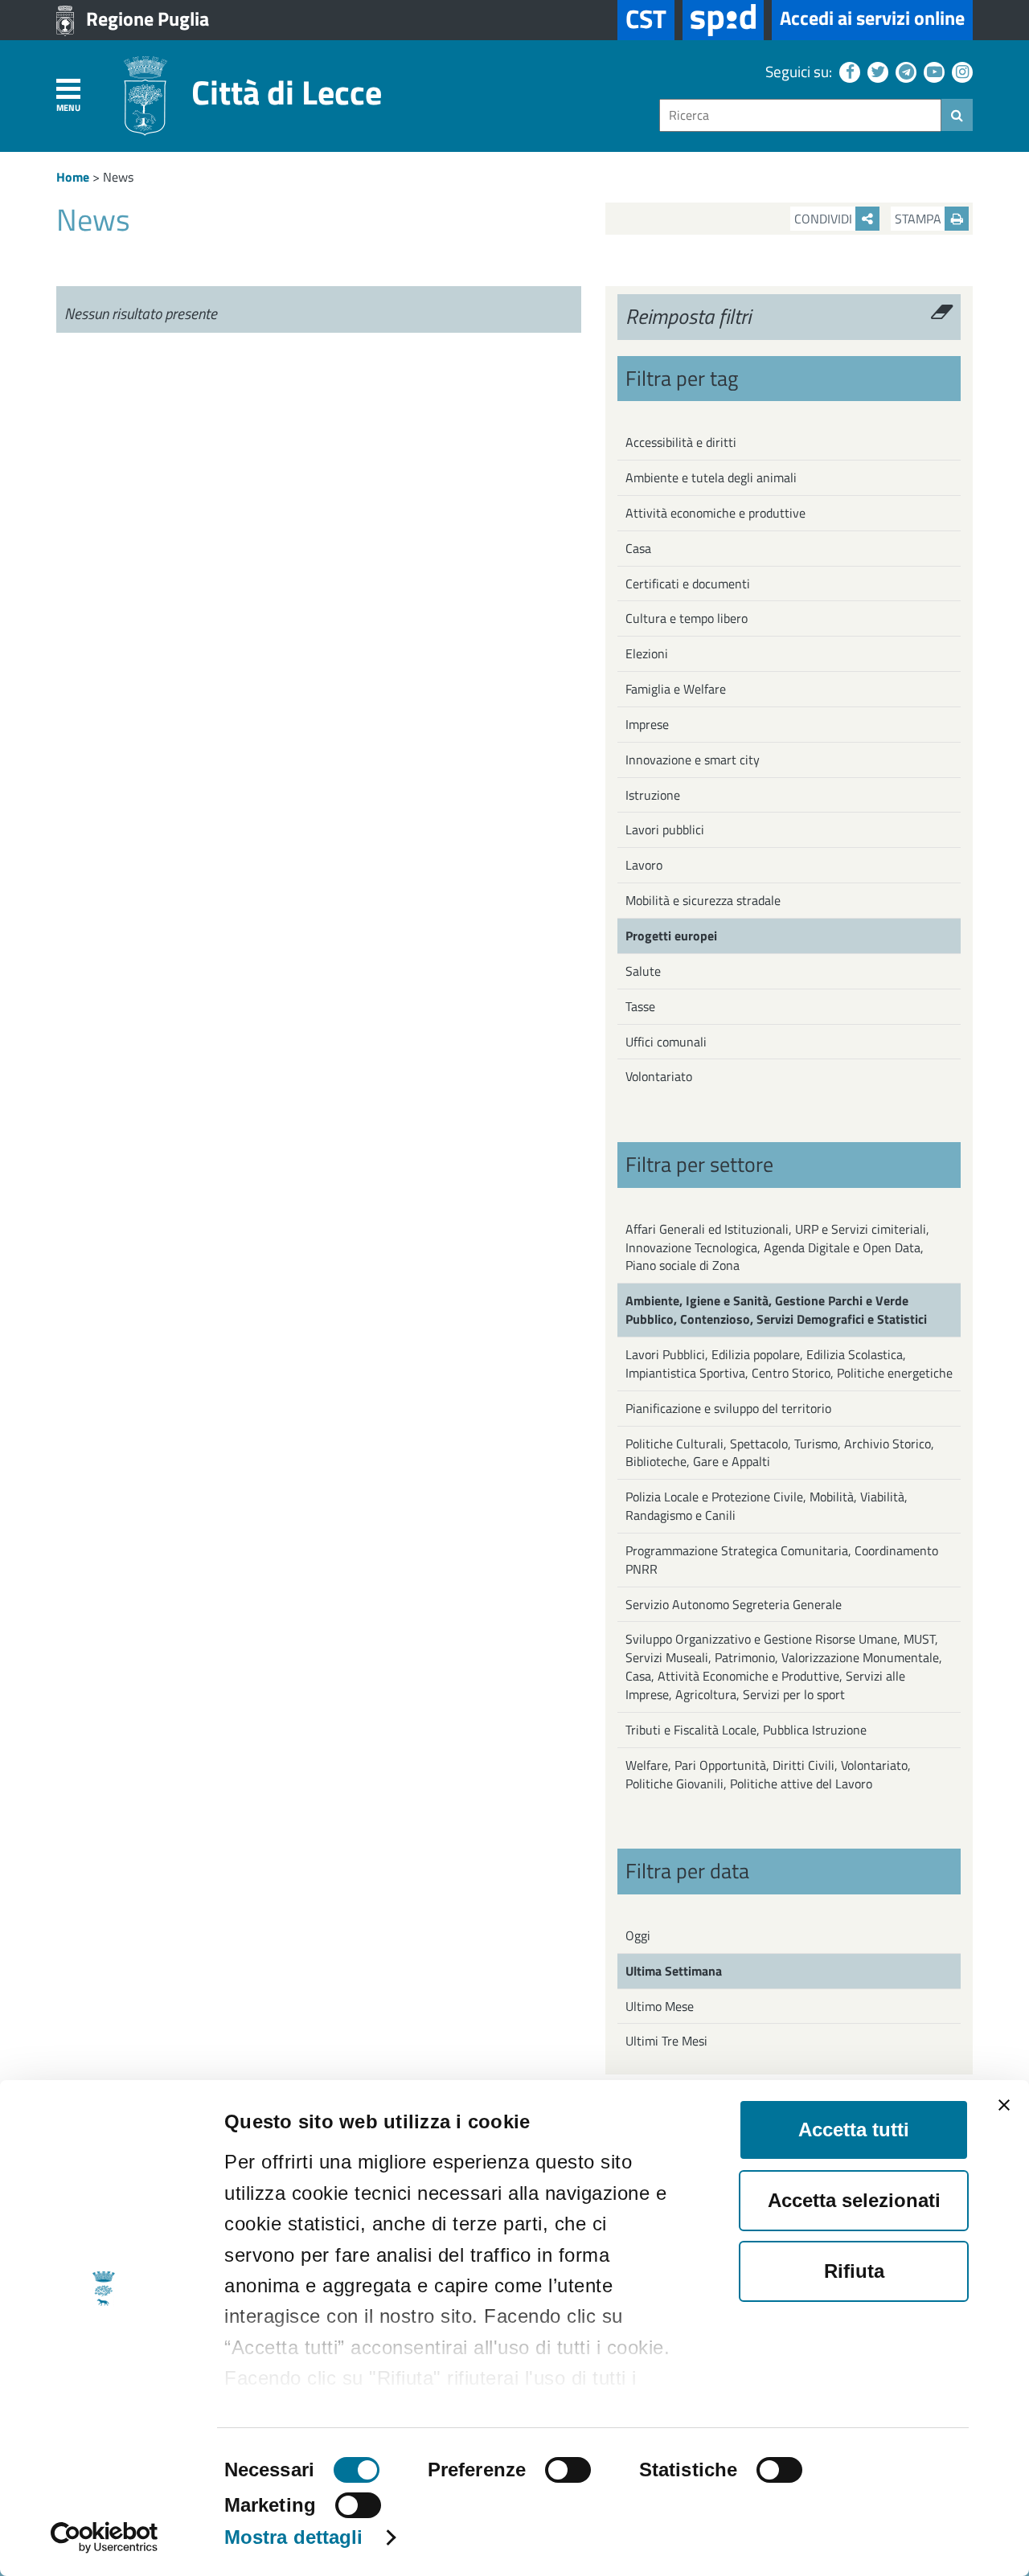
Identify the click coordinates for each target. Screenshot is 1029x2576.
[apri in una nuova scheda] (723, 20)
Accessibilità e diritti (681, 442)
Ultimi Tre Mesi (666, 2041)
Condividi (825, 219)
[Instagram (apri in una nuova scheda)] (960, 71)
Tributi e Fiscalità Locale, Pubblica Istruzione (746, 1730)
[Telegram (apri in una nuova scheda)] (904, 71)
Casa (638, 548)
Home (73, 177)
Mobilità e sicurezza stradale (703, 900)
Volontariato (659, 1076)
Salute (643, 971)
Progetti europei (671, 936)
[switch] (568, 2470)
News (118, 177)
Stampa (920, 219)
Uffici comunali (666, 1042)
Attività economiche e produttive (715, 513)
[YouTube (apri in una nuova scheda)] (932, 71)
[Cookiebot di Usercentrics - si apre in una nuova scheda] (104, 2537)
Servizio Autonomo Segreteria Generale (734, 1604)
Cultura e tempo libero (687, 618)
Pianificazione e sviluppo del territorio (728, 1408)
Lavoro (644, 865)
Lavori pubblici (665, 829)
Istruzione (653, 795)
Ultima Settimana (674, 1971)
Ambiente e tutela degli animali (711, 477)
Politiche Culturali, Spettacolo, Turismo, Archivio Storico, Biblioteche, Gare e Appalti (780, 1453)
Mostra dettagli (294, 2537)
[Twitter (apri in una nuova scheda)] (876, 71)
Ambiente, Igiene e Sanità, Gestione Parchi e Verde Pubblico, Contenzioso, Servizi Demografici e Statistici (776, 1310)
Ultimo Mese (660, 2006)
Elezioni (647, 653)
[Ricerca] (957, 115)
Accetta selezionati (854, 2200)
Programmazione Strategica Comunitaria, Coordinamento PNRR (782, 1560)
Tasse (640, 1006)
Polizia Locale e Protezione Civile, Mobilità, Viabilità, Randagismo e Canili (767, 1506)
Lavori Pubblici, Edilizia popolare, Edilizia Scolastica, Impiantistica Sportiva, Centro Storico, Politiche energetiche (789, 1364)
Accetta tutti (854, 2130)
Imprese (647, 724)
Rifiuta (854, 2271)
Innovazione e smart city (693, 760)
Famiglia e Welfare (676, 689)
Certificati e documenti (688, 584)
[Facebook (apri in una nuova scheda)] (848, 71)
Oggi (638, 1935)
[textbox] (800, 115)
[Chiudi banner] (1004, 2105)
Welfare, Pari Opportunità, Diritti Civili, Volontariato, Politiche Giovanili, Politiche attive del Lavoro (768, 1774)
